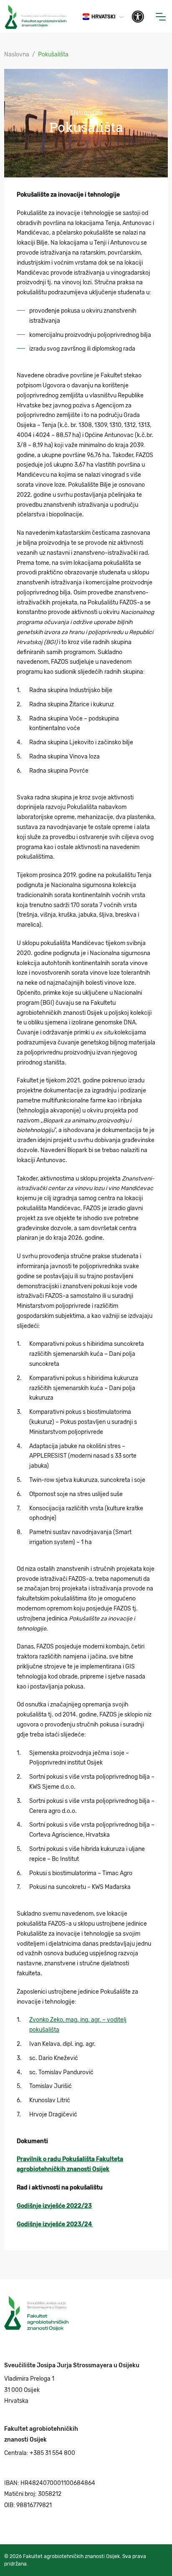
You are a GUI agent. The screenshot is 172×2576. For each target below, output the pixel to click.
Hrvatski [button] (104, 17)
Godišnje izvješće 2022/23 (54, 2206)
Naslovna (17, 54)
